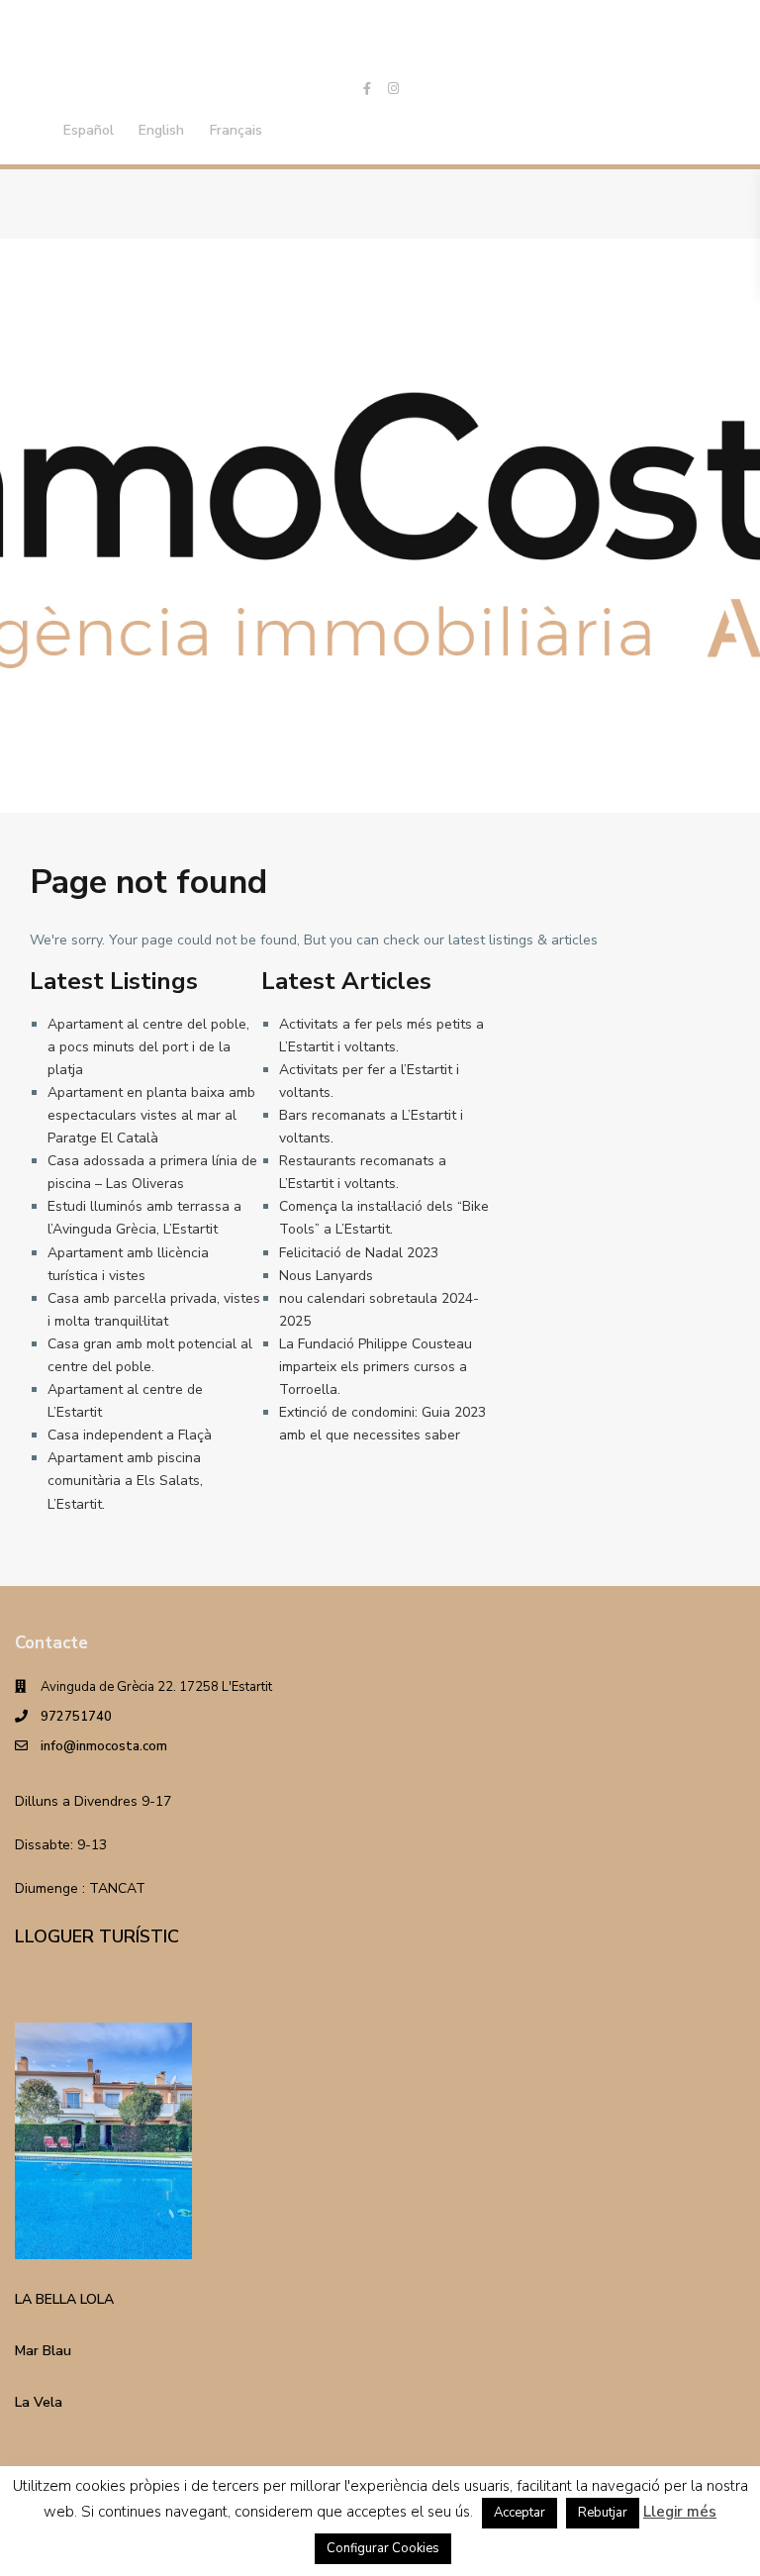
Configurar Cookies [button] (383, 2548)
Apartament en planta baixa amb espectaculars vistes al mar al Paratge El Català (151, 1115)
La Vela (39, 2402)
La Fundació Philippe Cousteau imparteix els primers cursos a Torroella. (376, 1367)
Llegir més (680, 2512)
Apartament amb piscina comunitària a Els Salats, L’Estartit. (125, 1481)
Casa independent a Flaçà (130, 1435)
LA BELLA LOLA (64, 2299)
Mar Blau (43, 2351)
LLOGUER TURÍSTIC (97, 1936)
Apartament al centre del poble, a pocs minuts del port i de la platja (148, 1047)
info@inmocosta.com (104, 1746)
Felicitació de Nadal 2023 (359, 1253)
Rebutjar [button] (603, 2513)
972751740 (76, 1717)
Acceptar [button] (520, 2513)
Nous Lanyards (326, 1276)
